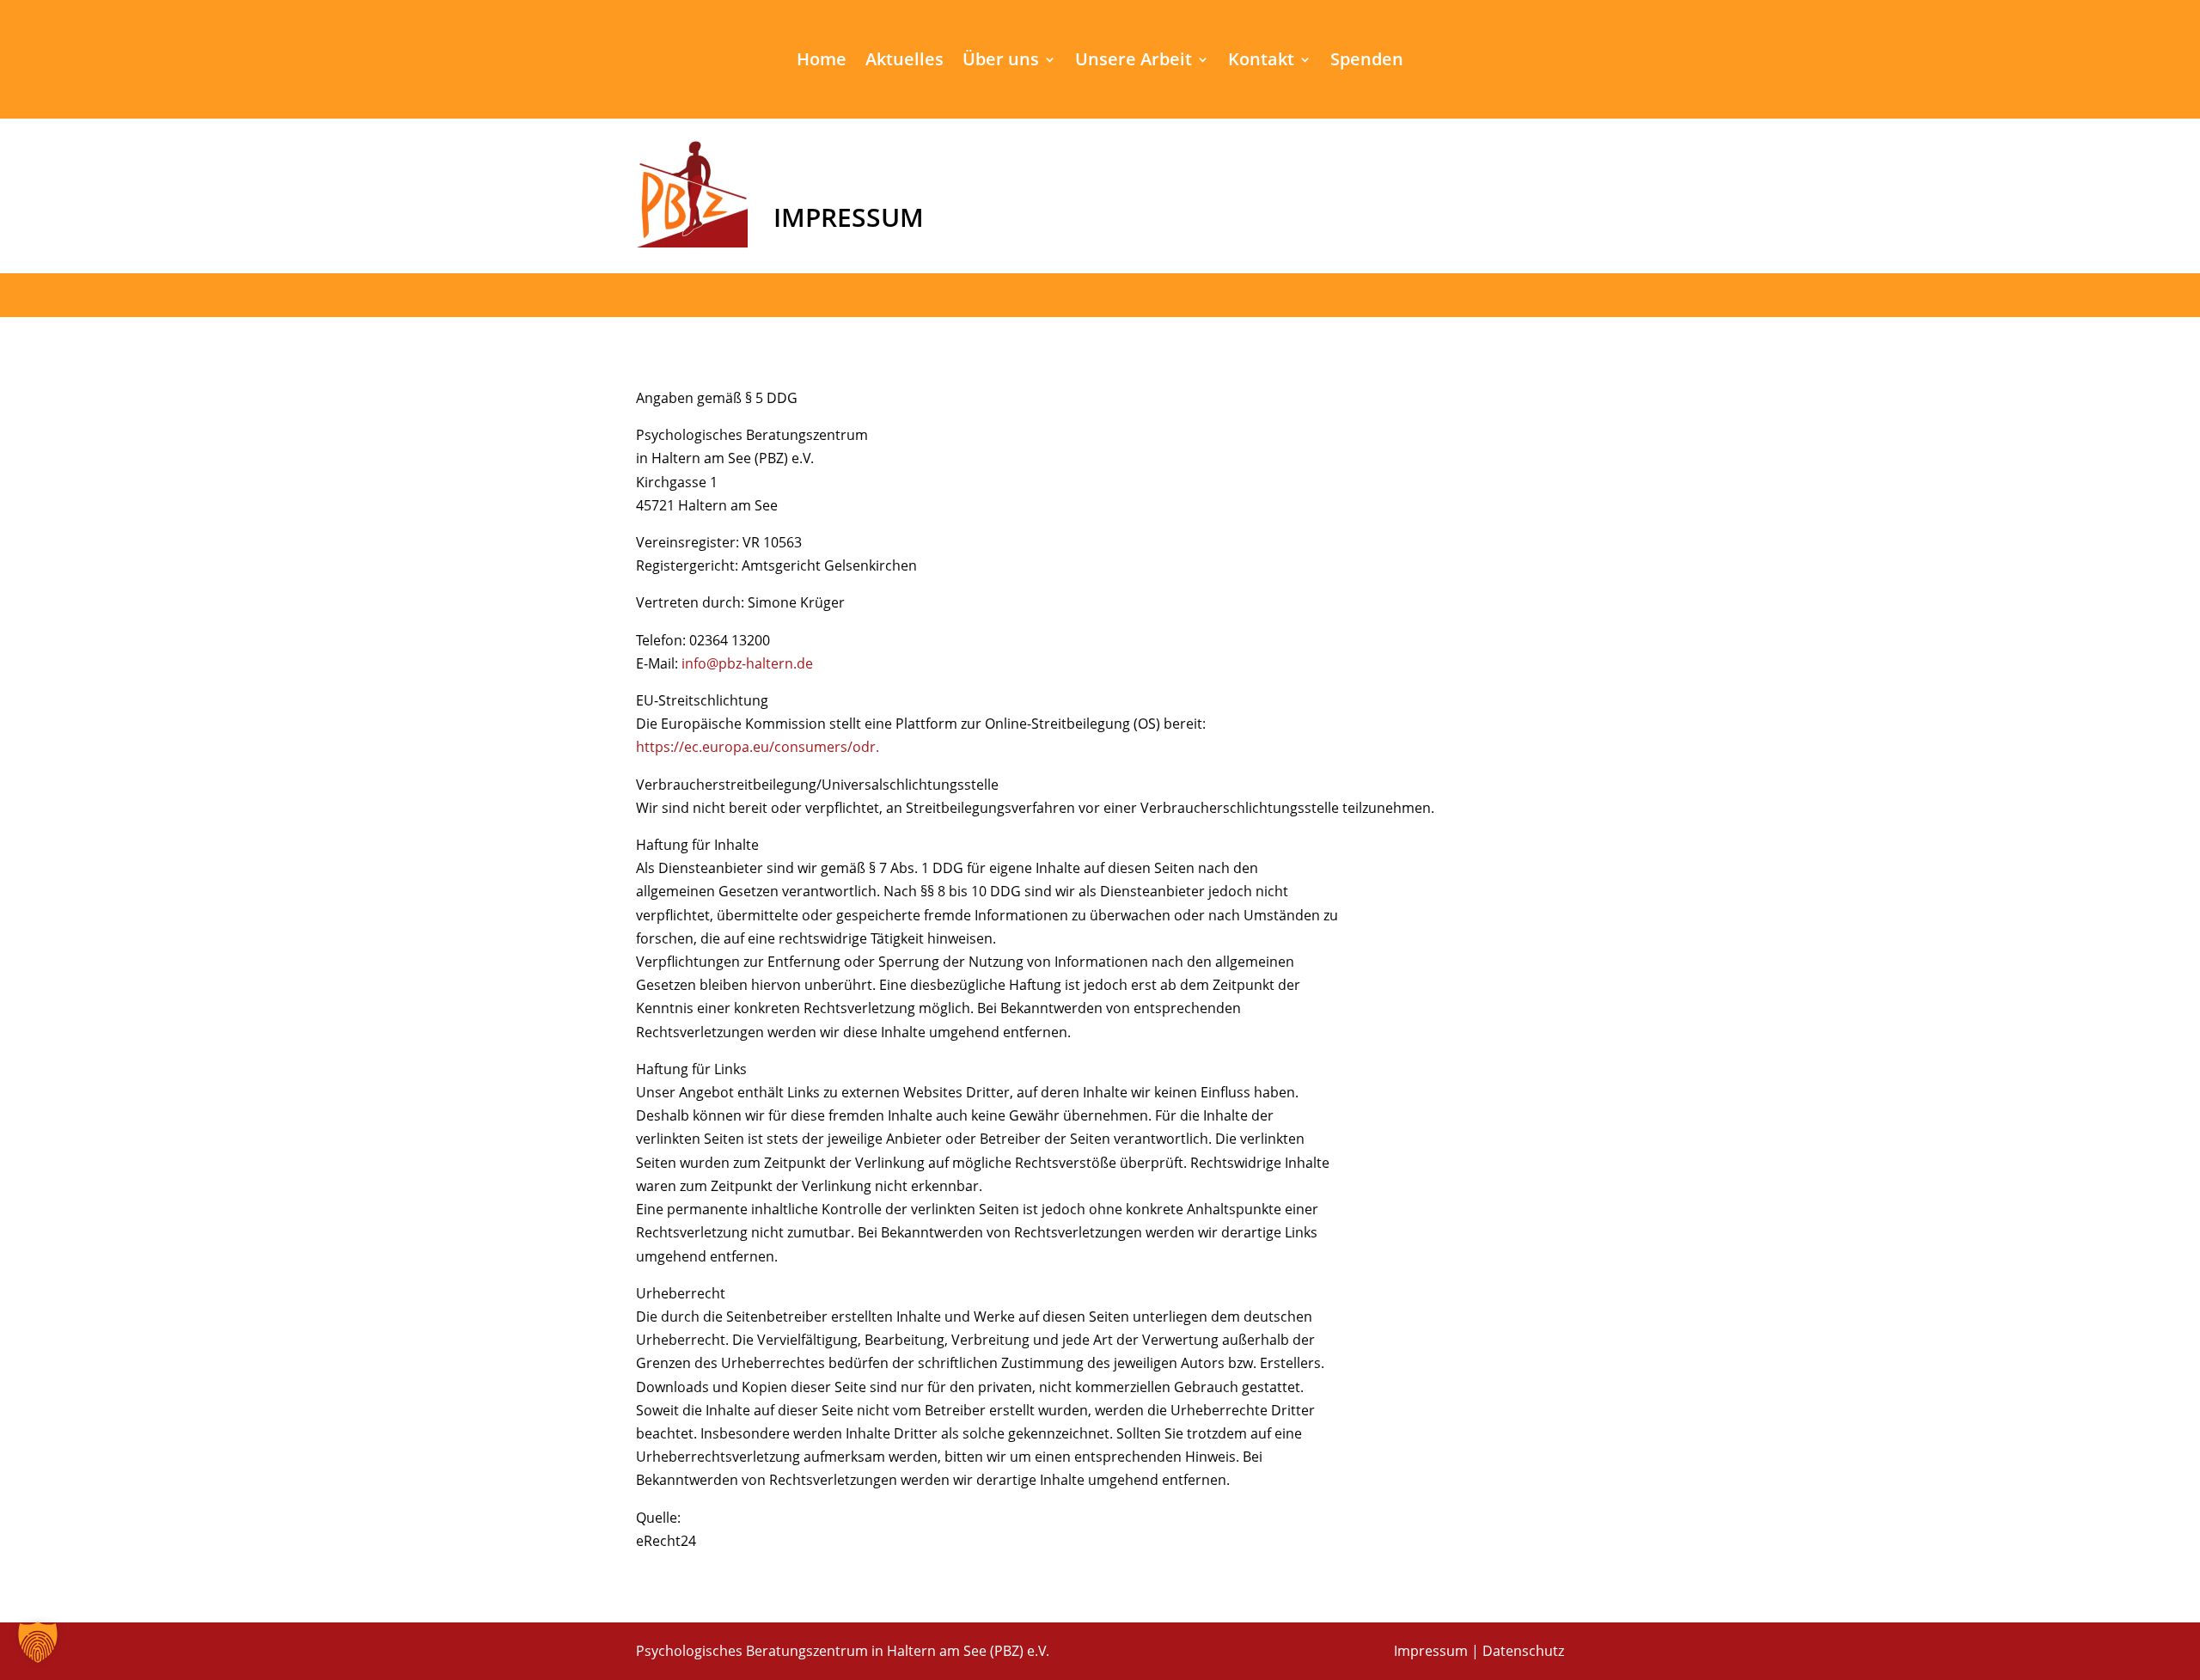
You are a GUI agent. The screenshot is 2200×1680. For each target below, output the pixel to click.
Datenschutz (1523, 1651)
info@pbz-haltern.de (747, 663)
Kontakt (1261, 62)
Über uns (1001, 62)
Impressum (1431, 1651)
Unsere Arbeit (1134, 62)
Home (822, 62)
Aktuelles (904, 62)
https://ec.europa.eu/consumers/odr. (758, 747)
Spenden (1367, 62)
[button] (38, 1642)
